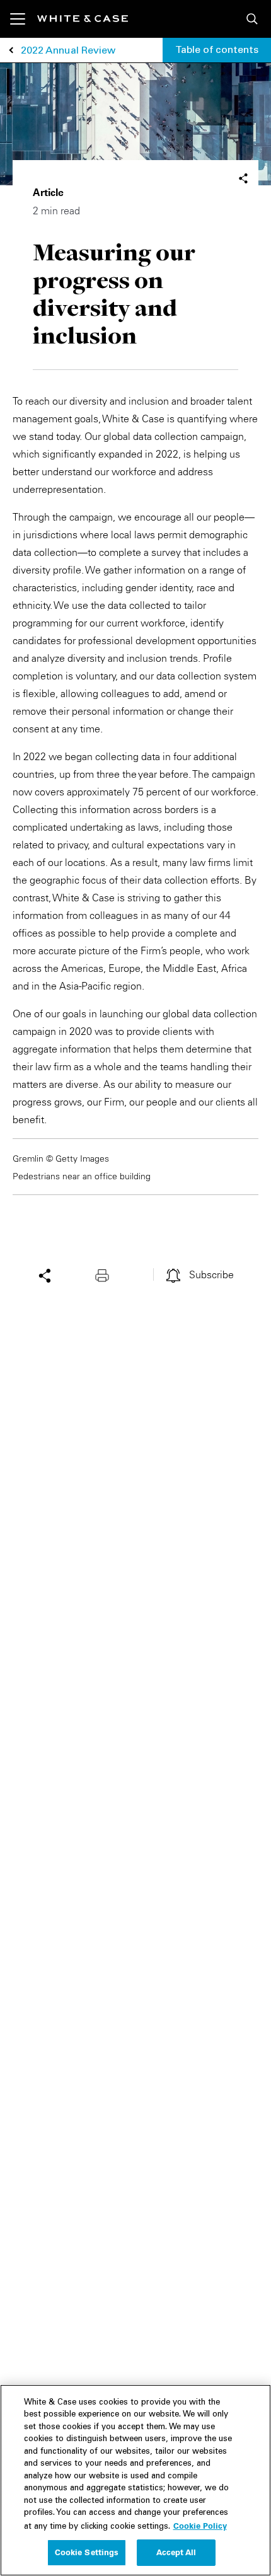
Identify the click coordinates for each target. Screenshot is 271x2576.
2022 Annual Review (68, 51)
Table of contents (217, 50)
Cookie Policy (200, 2526)
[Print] (105, 1274)
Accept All (176, 2552)
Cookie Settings (87, 2552)
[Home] (83, 19)
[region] (135, 2480)
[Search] (252, 19)
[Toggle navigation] (24, 19)
